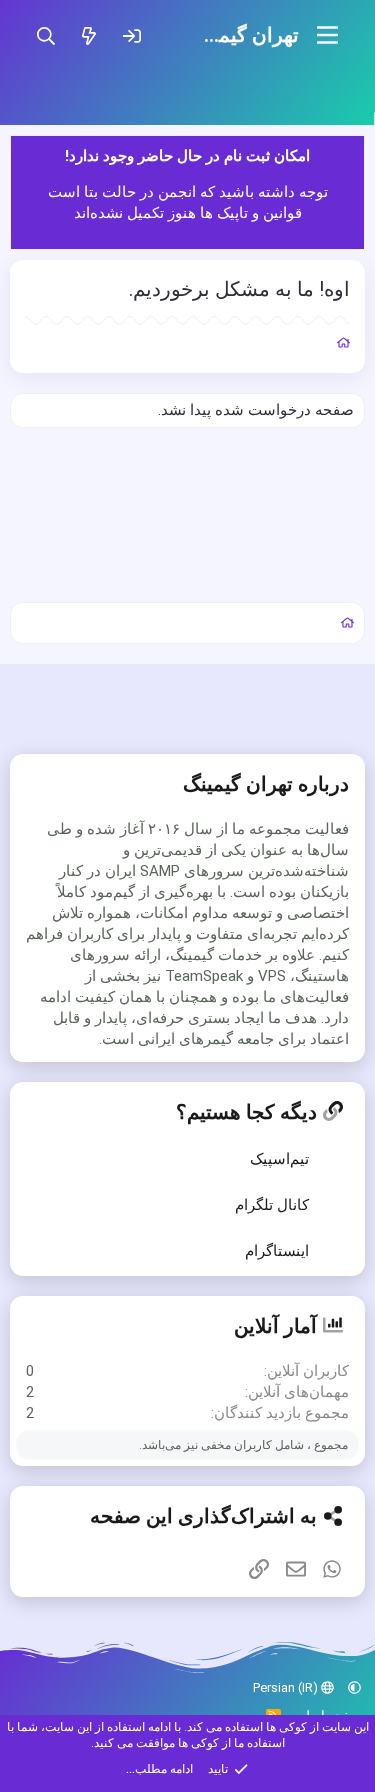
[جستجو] (45, 35)
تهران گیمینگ (244, 35)
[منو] (327, 35)
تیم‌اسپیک (279, 1159)
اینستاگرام (277, 1251)
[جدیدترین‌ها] (88, 35)
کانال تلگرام (272, 1205)
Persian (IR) (287, 1687)
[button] (354, 1687)
